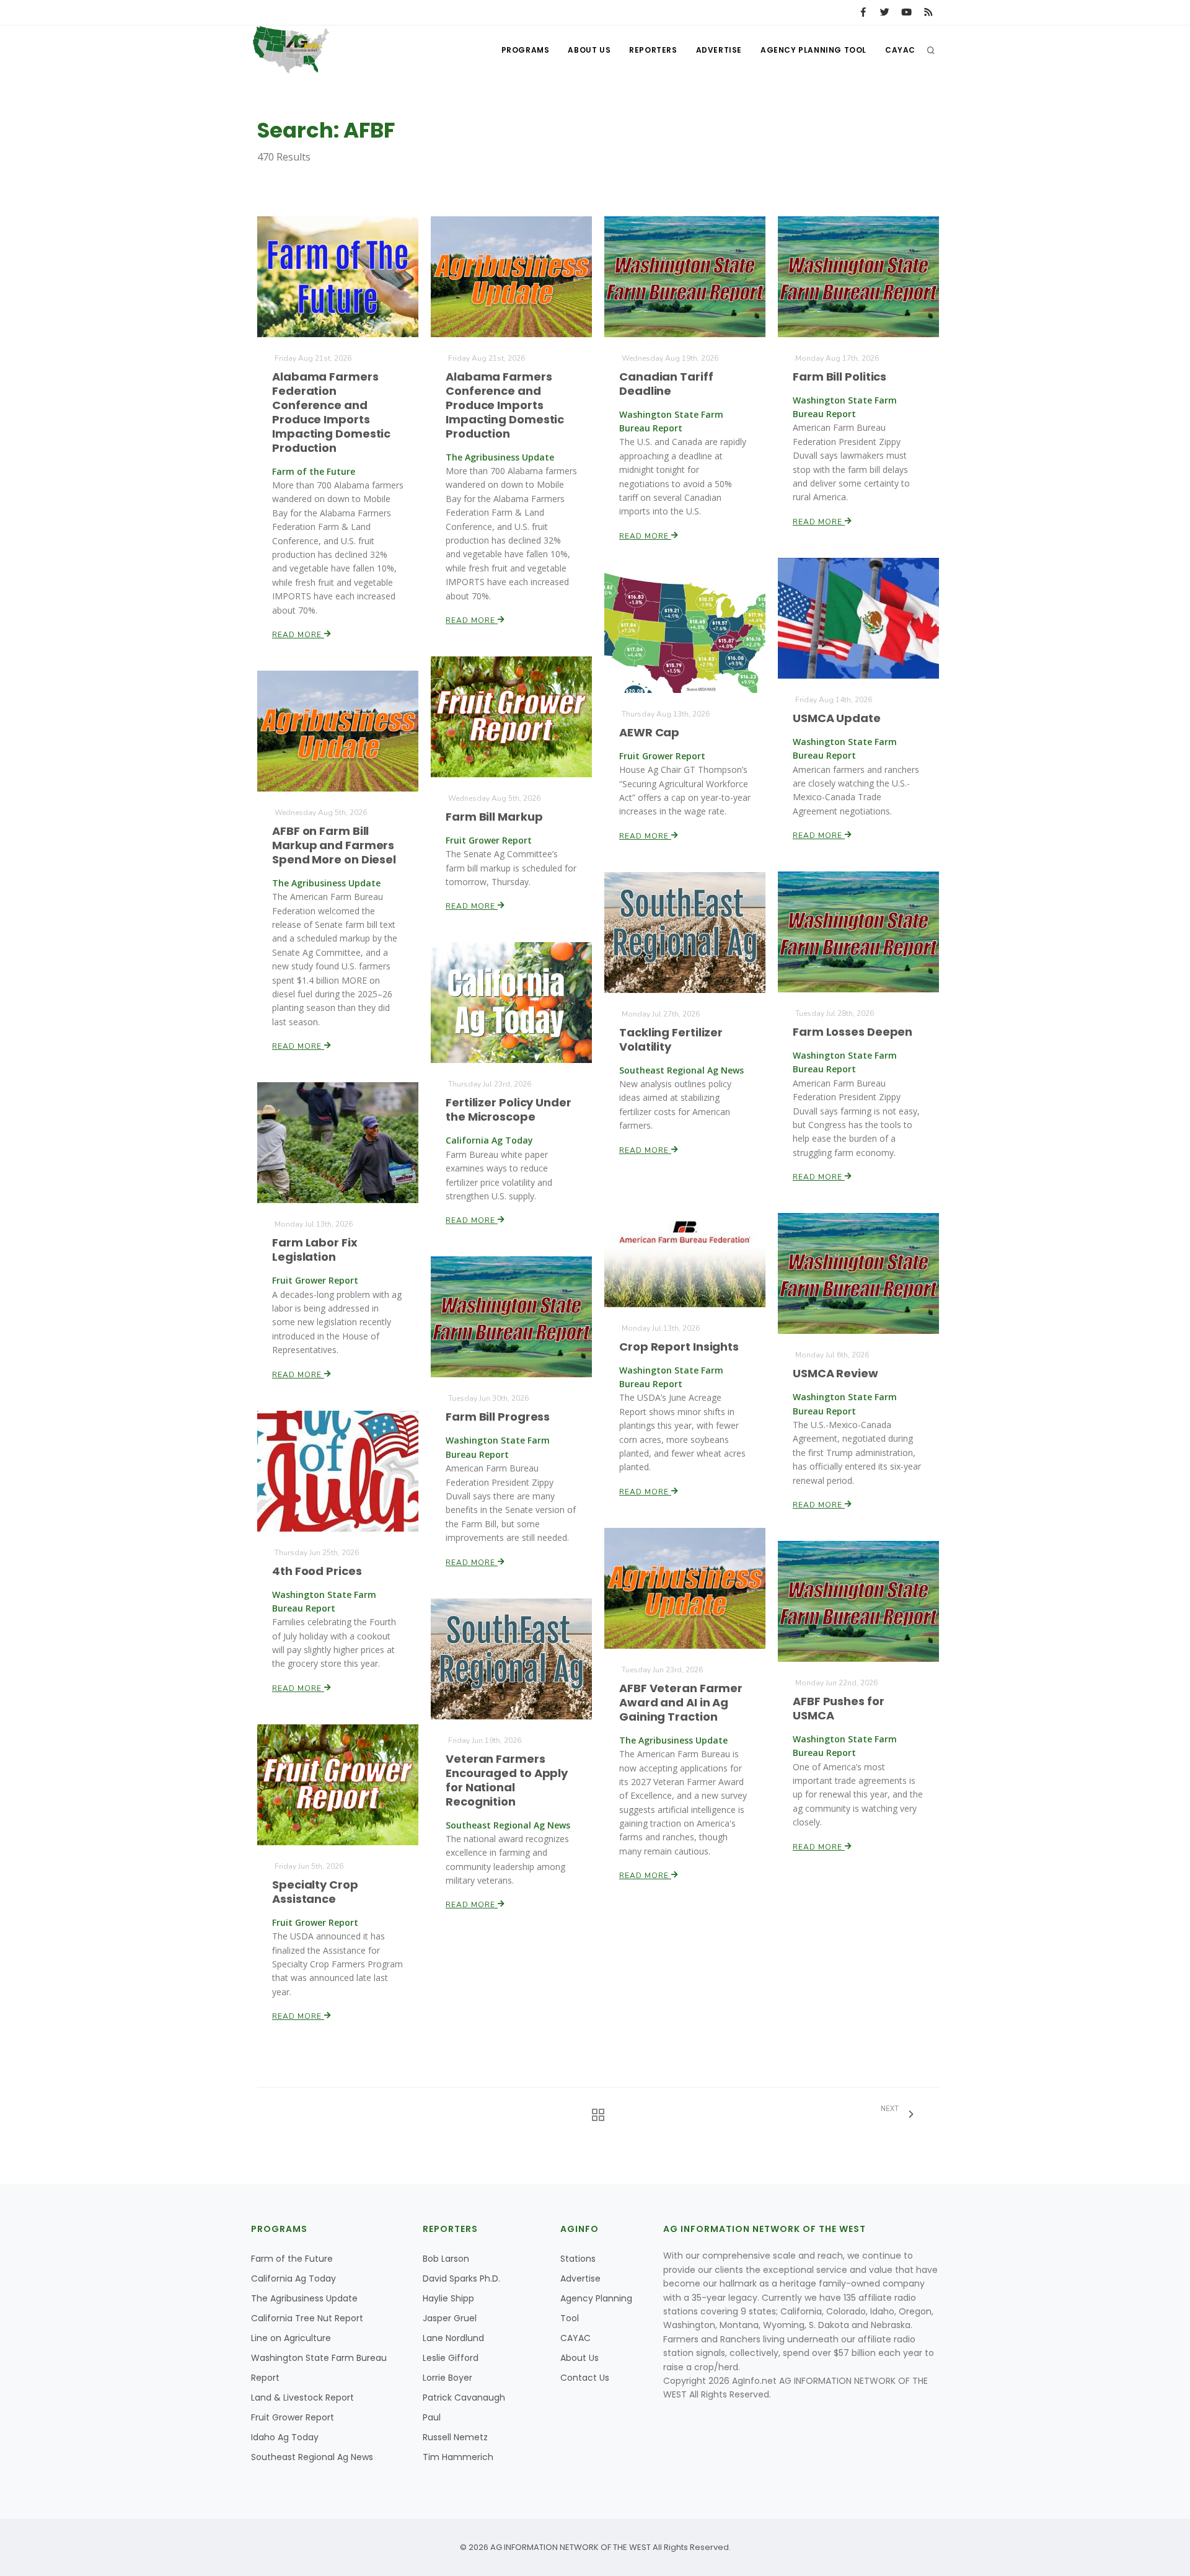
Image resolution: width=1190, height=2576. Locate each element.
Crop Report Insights (679, 1347)
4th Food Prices (317, 1571)
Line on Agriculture (291, 2338)
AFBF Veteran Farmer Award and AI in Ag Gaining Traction (681, 1702)
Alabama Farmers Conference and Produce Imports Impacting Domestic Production (505, 405)
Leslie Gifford (451, 2358)
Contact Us (585, 2378)
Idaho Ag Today (285, 2437)
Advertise (719, 50)
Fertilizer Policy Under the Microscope (509, 1109)
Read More (298, 635)
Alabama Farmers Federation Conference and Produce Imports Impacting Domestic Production (331, 412)
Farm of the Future (292, 2259)
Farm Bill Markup (494, 817)
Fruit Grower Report (293, 2417)
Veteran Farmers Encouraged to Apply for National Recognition (507, 1780)
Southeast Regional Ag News (312, 2457)
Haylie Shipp (448, 2298)
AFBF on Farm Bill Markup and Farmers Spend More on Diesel (334, 845)
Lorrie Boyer (447, 2378)
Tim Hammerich (458, 2457)
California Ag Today (293, 2278)
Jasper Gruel (450, 2318)
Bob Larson (446, 2259)
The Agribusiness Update (304, 2298)
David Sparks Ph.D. (461, 2278)
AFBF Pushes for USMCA (839, 1708)
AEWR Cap (649, 732)
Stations (578, 2259)
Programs (526, 50)
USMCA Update (837, 718)
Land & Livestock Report (302, 2397)
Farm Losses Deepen (853, 1032)
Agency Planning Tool (813, 50)
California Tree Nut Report (307, 2318)
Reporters (653, 50)
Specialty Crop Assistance (315, 1892)
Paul (432, 2417)
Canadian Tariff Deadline (666, 384)
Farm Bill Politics (840, 377)
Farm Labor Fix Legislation (315, 1250)
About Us (589, 50)
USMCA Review (835, 1373)
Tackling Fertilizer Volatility (671, 1039)
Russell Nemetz (455, 2437)
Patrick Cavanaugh (464, 2397)
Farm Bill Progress (498, 1417)
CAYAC (900, 50)
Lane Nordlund (453, 2338)
